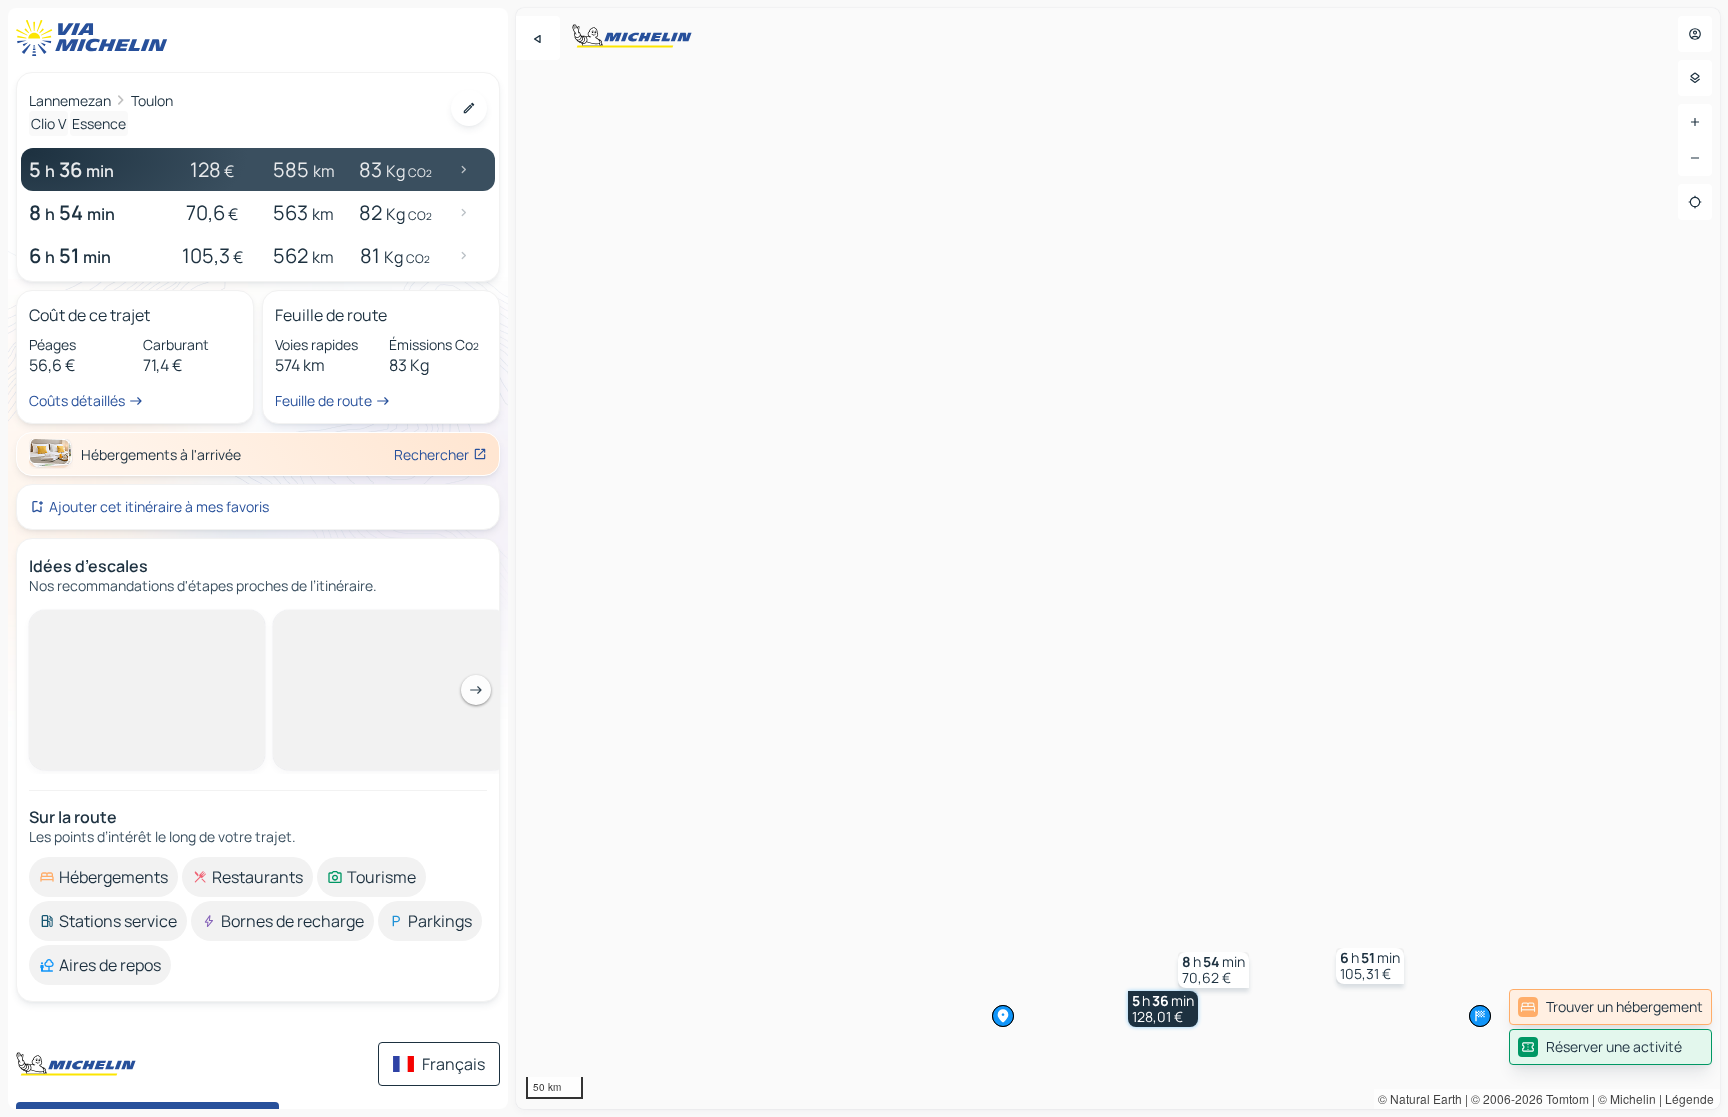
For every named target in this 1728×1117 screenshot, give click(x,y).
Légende (1689, 1098)
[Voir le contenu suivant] (476, 690)
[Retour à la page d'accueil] (96, 38)
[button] (1163, 1009)
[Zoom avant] (1695, 122)
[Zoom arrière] (1695, 158)
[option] (103, 877)
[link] (1610, 1007)
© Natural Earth (1420, 1098)
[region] (1118, 558)
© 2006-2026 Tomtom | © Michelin (1563, 1098)
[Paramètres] (1695, 78)
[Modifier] (469, 108)
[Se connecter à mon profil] (1695, 34)
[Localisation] (1695, 202)
